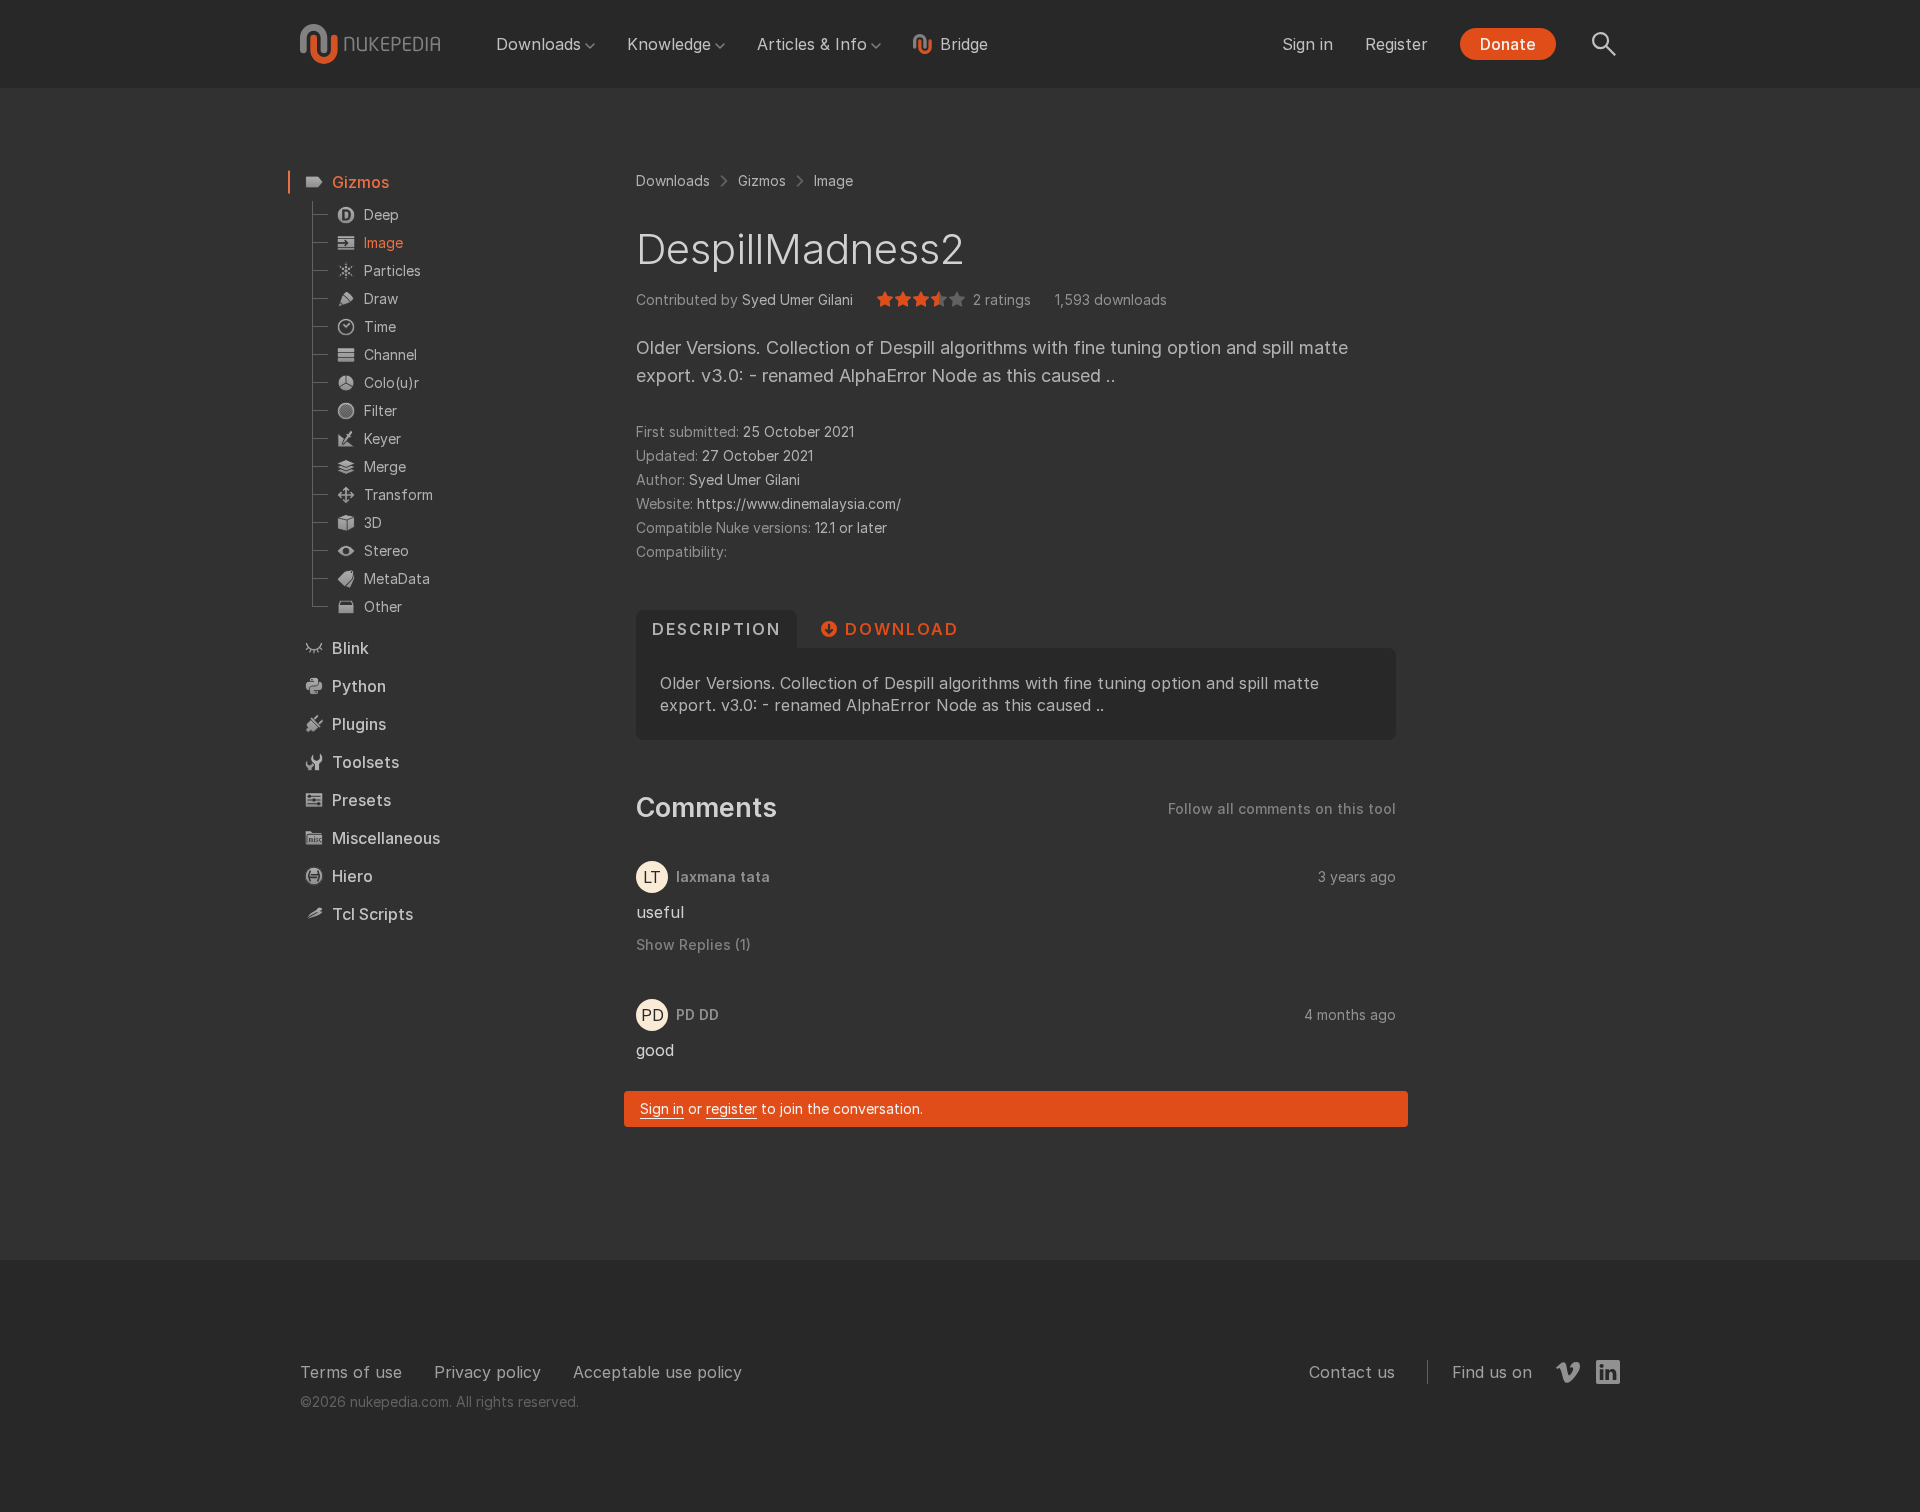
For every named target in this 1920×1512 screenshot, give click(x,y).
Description (716, 629)
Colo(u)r (391, 382)
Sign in (1307, 44)
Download (902, 629)
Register (1396, 44)
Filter (380, 410)
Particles (392, 270)
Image (383, 242)
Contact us (1352, 1372)
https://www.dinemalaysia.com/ (799, 503)
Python (359, 686)
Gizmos (360, 182)
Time (380, 326)
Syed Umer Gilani (797, 299)
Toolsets (365, 762)
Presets (361, 800)
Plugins (359, 724)
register (731, 1108)
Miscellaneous (386, 838)
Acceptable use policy (657, 1372)
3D (373, 522)
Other (383, 606)
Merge (385, 466)
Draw (381, 298)
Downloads (538, 44)
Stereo (386, 550)
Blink (350, 648)
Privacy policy (487, 1372)
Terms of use (351, 1372)
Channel (390, 354)
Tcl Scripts (372, 914)
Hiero (352, 876)
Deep (381, 214)
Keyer (382, 438)
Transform (398, 494)
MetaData (397, 578)
